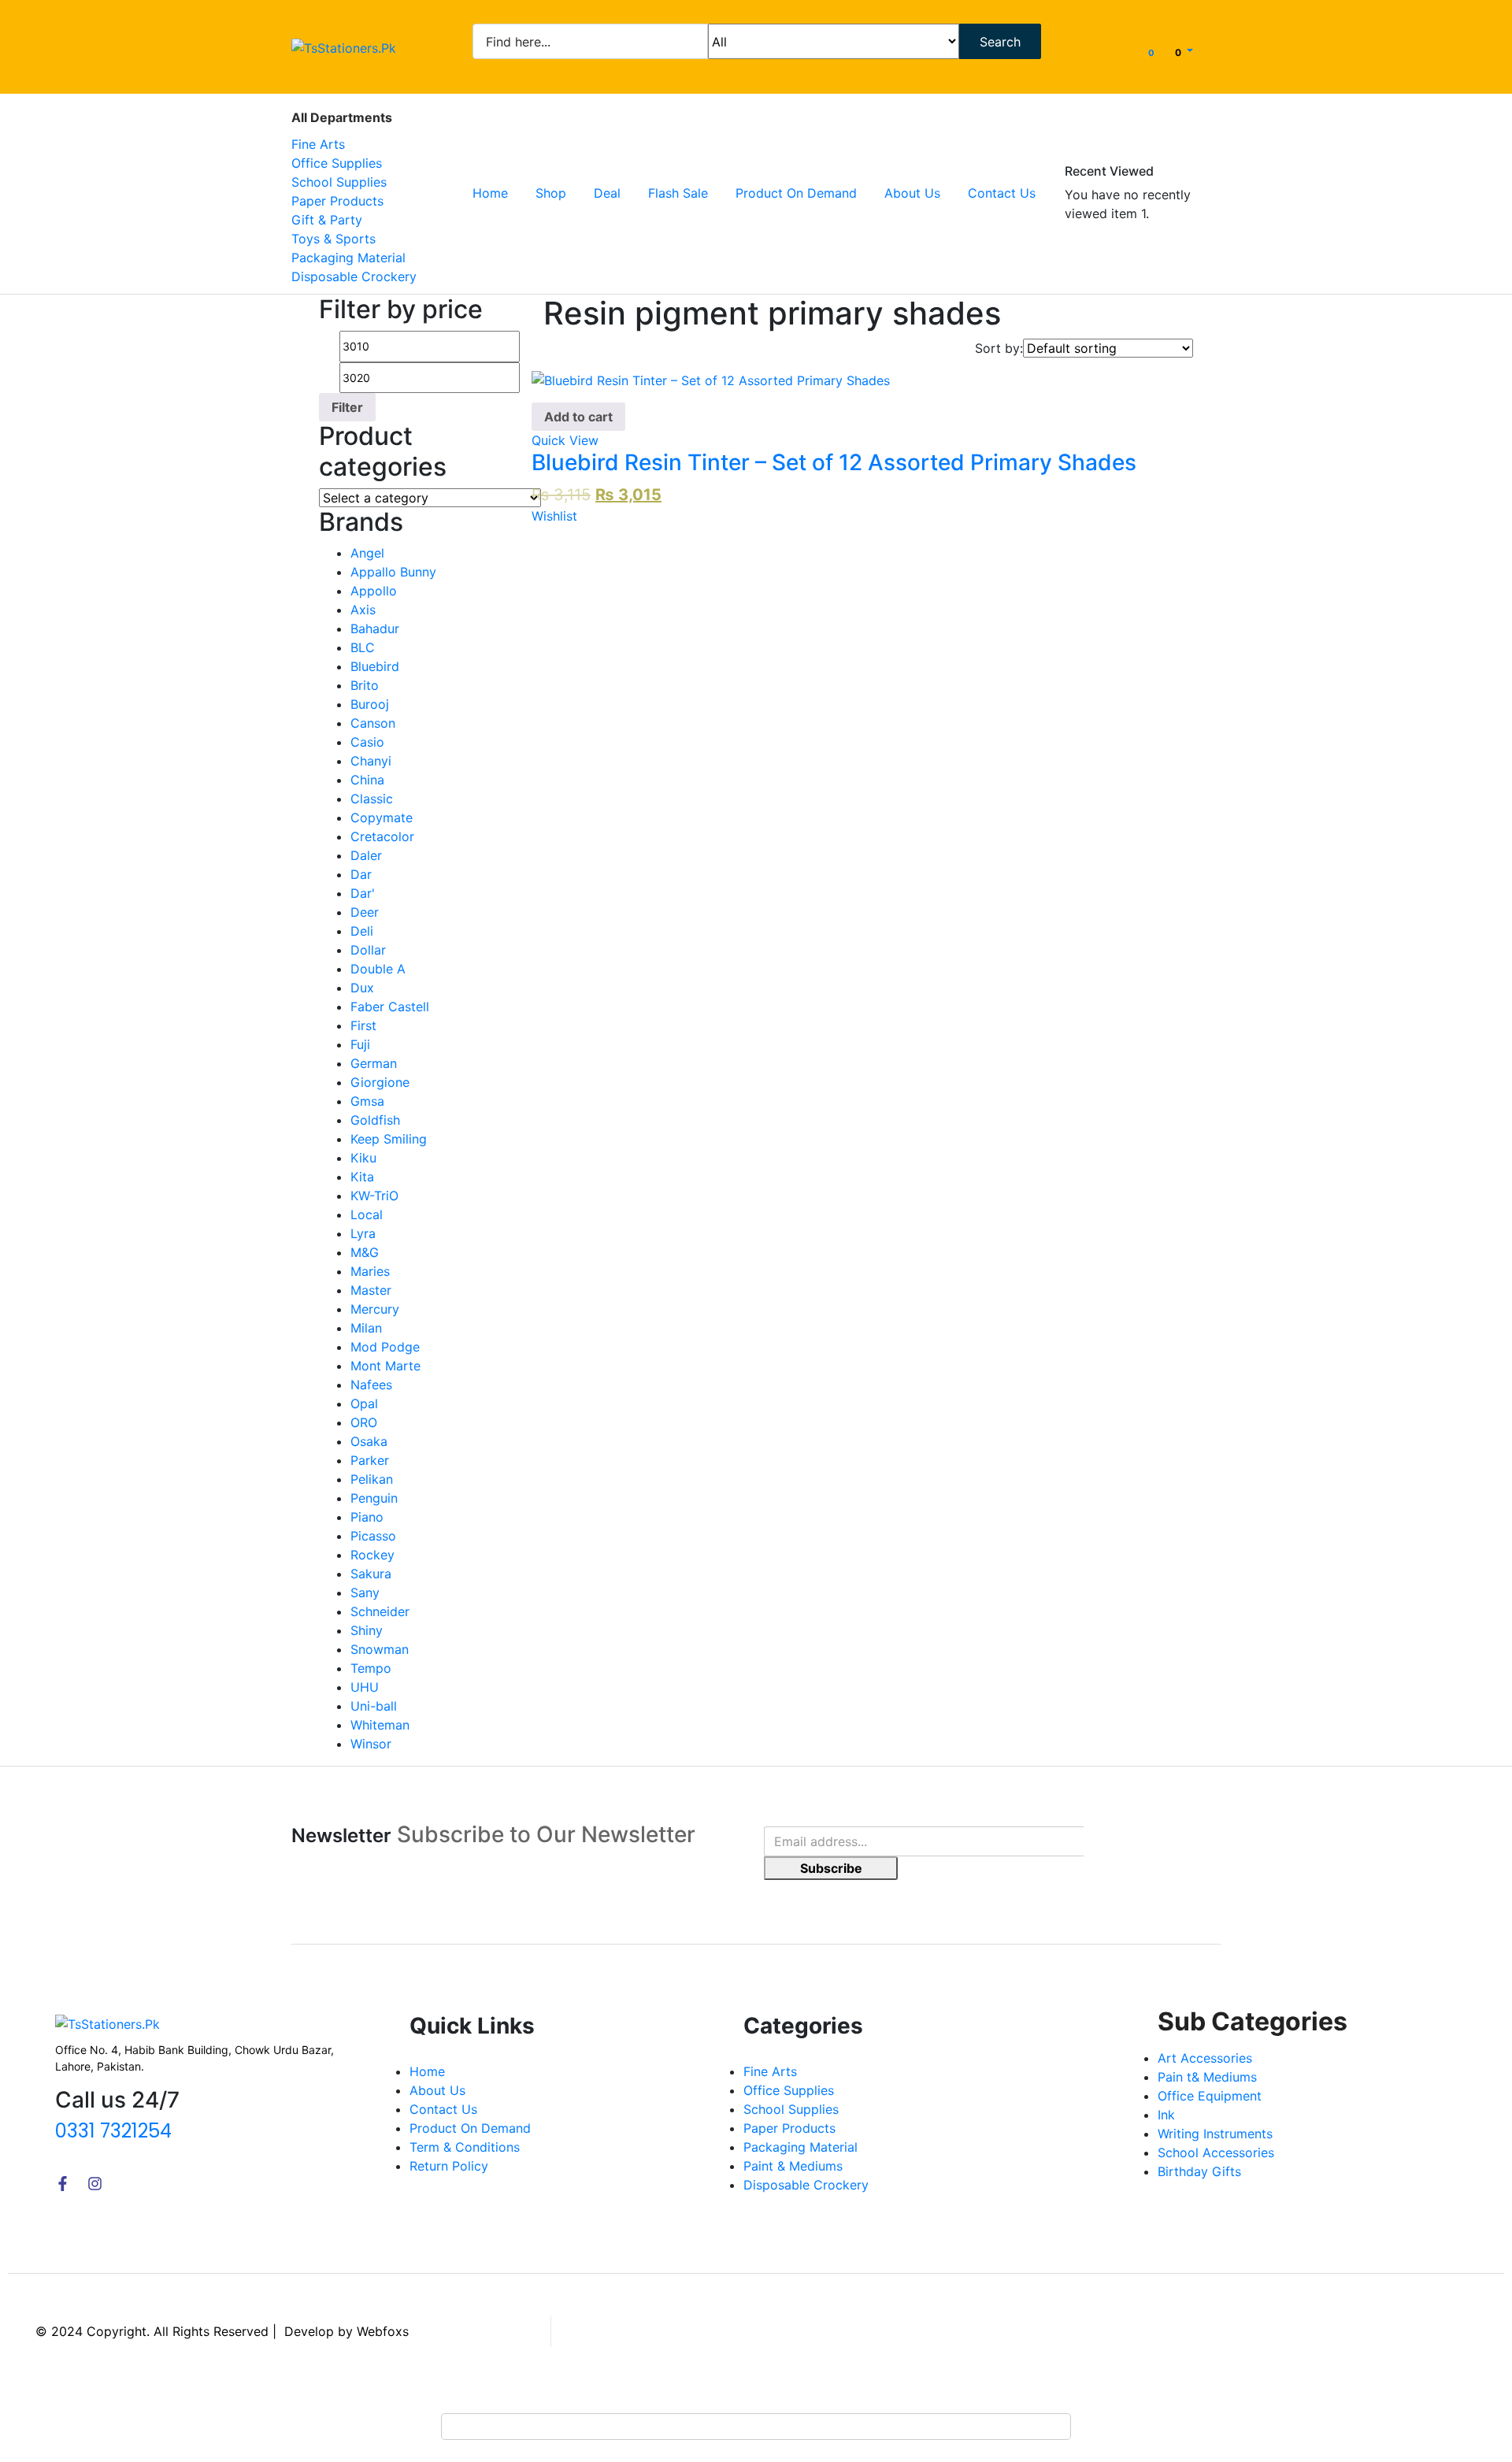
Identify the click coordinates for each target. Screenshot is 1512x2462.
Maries (370, 1271)
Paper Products (337, 201)
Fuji (360, 1044)
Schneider (380, 1611)
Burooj (370, 704)
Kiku (363, 1158)
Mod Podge (385, 1347)
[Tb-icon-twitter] (127, 2184)
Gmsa (367, 1101)
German (374, 1063)
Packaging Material (348, 258)
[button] (1184, 51)
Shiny (367, 1630)
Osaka (369, 1441)
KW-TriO (374, 1196)
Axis (363, 610)
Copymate (382, 818)
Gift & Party (327, 220)
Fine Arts (318, 144)
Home (490, 193)
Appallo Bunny (393, 572)
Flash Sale (678, 193)
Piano (367, 1517)
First (363, 1025)
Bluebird (375, 666)
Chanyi (371, 761)
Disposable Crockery (354, 276)
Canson (373, 723)
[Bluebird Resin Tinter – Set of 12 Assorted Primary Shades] (711, 380)
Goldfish (375, 1120)
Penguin (374, 1498)
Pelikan (372, 1479)
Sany (365, 1593)
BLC (363, 647)
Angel (367, 553)
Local (367, 1214)
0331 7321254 (113, 2131)
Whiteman (380, 1725)
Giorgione (380, 1082)
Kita (362, 1177)
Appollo (374, 591)
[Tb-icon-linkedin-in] (159, 2184)
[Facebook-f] (63, 2184)
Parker (370, 1460)
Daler (366, 855)
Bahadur (375, 628)
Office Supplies (337, 163)
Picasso (373, 1536)
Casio (367, 742)
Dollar (368, 950)
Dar (361, 874)
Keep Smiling (389, 1139)
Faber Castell (390, 1007)
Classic (372, 799)
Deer (365, 912)
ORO (364, 1422)
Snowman (380, 1649)
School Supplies (339, 182)
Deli (362, 931)
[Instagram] (95, 2184)
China (367, 780)
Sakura (371, 1574)
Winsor (371, 1744)
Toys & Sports (334, 239)
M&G (365, 1252)
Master (371, 1290)
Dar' (363, 893)
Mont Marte (385, 1366)
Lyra (363, 1233)
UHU (365, 1687)
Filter (347, 407)
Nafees (371, 1385)
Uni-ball (374, 1706)
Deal (607, 193)
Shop (551, 193)
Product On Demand (796, 193)
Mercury (375, 1309)
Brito (365, 685)
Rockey (372, 1555)
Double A (378, 969)
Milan (366, 1328)
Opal (364, 1403)
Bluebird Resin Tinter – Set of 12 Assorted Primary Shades (834, 462)
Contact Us (1002, 193)
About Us (912, 193)
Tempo (371, 1668)
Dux (362, 988)
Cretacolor (382, 836)
